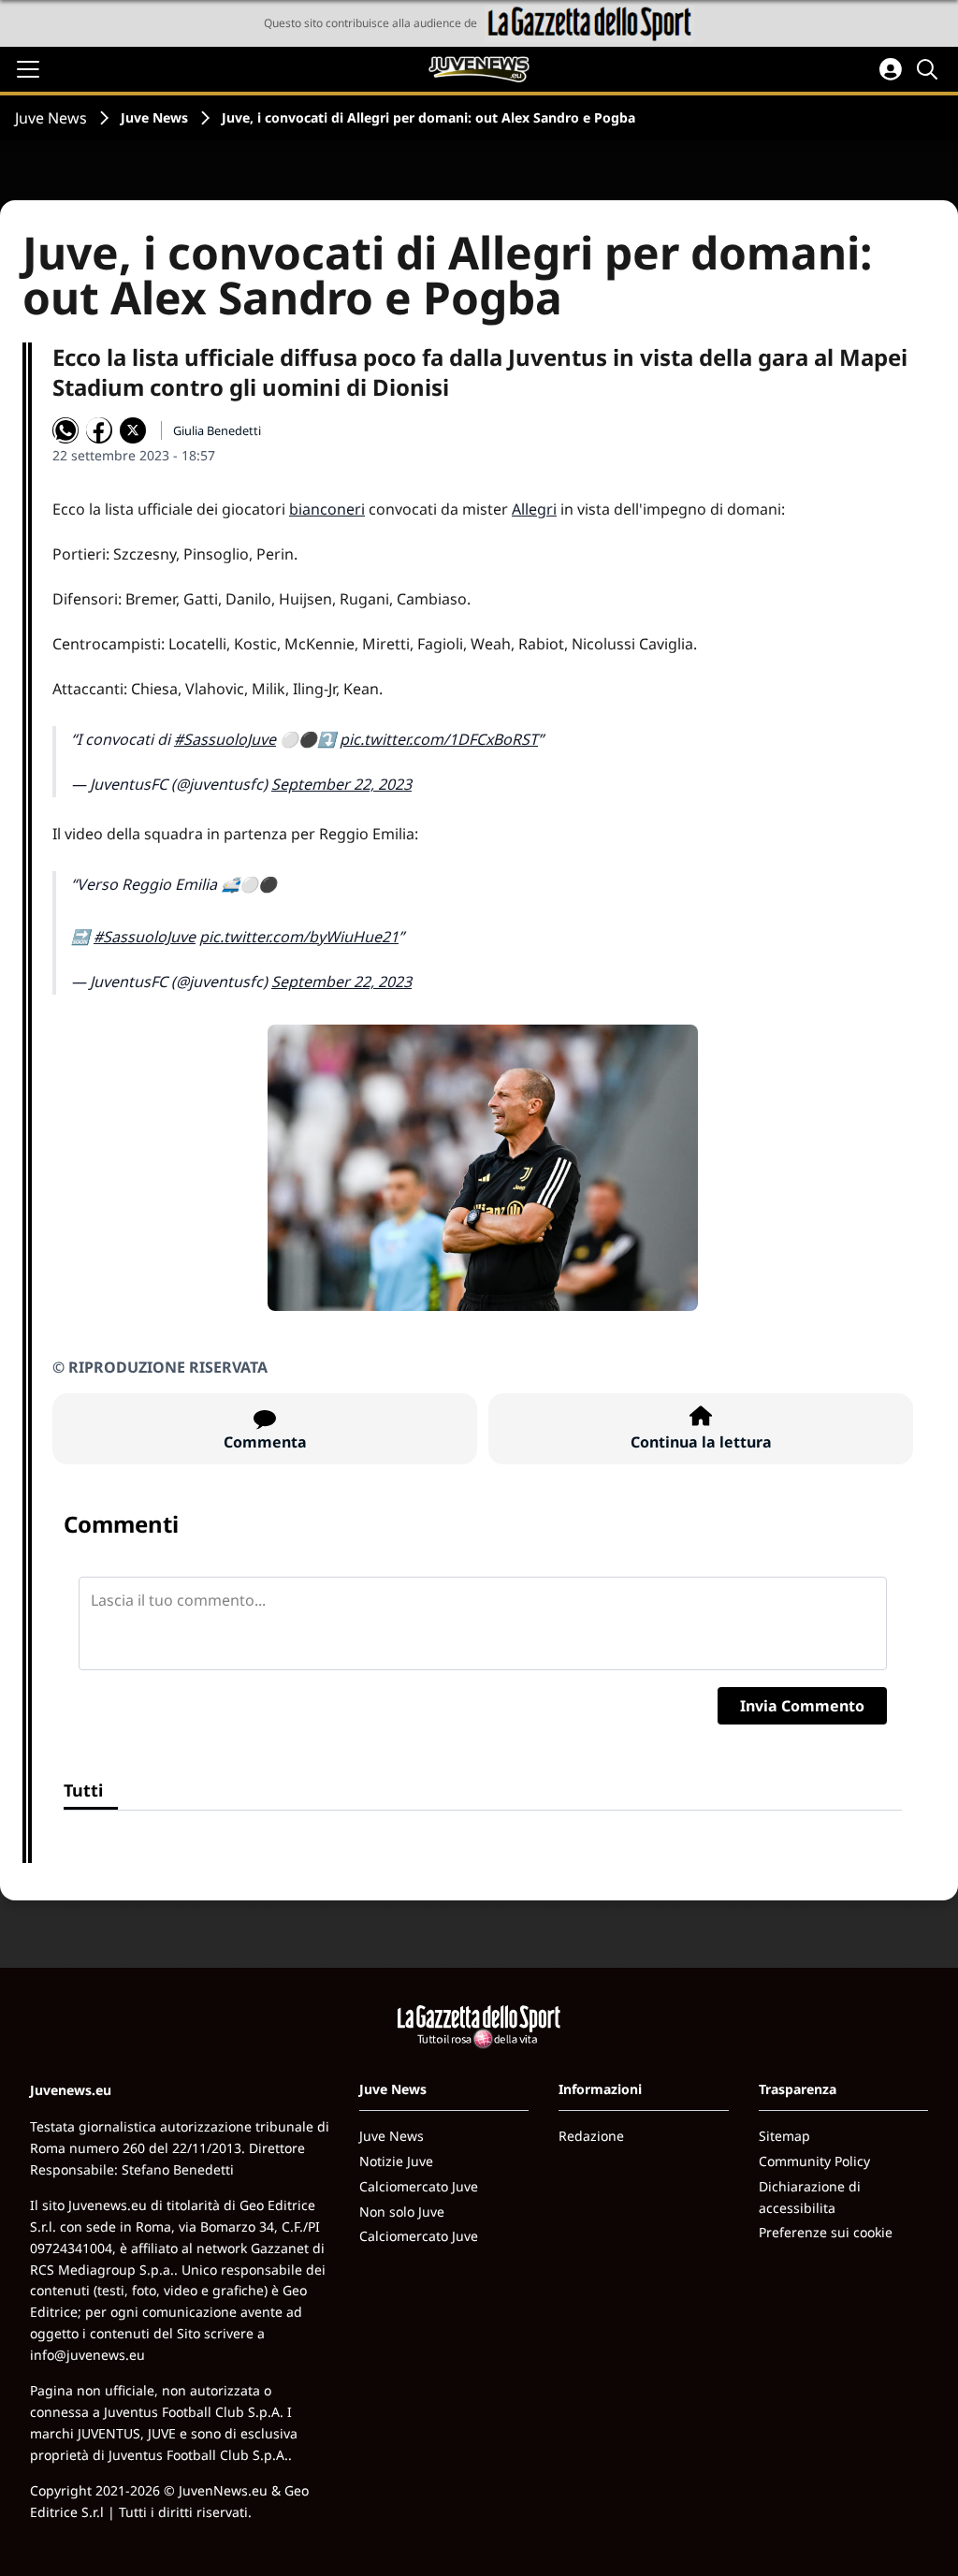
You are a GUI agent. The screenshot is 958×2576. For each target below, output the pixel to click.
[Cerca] (930, 69)
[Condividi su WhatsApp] (65, 430)
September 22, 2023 (341, 784)
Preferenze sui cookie (826, 2232)
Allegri (534, 509)
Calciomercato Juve (419, 2186)
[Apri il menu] (28, 69)
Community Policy (814, 2161)
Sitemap (784, 2136)
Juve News (51, 118)
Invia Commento (802, 1706)
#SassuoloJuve (225, 739)
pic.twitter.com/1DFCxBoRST (439, 739)
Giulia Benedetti (217, 430)
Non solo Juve (402, 2212)
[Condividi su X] (133, 430)
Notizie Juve (396, 2161)
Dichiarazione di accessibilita (810, 2197)
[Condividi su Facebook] (99, 430)
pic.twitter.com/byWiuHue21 (299, 937)
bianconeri (327, 509)
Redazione (591, 2136)
